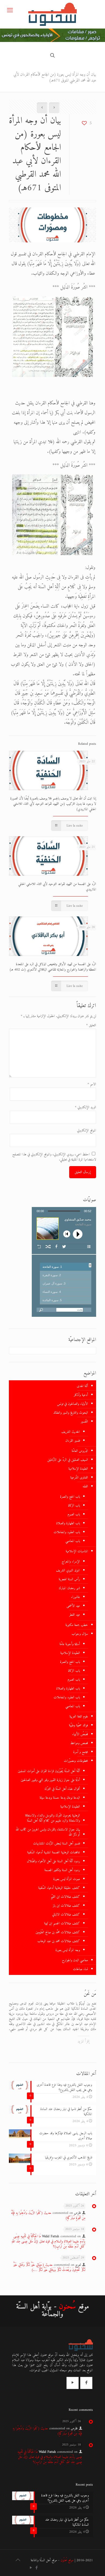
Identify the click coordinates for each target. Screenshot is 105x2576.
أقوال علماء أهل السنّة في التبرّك (62, 1789)
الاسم (92, 1084)
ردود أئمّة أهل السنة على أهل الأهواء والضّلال (53, 1861)
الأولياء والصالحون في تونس (73, 1404)
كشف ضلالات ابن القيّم (65, 1897)
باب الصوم (74, 1514)
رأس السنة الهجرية (69, 1579)
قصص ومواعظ (79, 1743)
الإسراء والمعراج (71, 1562)
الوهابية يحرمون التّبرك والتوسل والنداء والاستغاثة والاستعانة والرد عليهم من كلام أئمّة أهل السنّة (52, 1818)
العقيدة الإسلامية (78, 1469)
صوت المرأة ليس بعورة (67, 1879)
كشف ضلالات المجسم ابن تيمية (62, 1923)
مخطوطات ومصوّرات (76, 1761)
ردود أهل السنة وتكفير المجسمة (62, 1870)
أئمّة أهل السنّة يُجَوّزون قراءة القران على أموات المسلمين (49, 1771)
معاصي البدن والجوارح (75, 1960)
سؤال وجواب (80, 1634)
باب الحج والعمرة (70, 1497)
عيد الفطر (75, 1615)
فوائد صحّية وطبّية (78, 1725)
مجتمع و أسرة (81, 1752)
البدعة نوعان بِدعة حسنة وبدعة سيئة (60, 1798)
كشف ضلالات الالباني (66, 1915)
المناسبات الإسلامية (77, 1551)
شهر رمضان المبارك (69, 1588)
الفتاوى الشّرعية (79, 1478)
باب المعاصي (73, 1541)
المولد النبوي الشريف (68, 1570)
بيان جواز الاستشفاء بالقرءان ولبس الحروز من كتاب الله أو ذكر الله (48, 1832)
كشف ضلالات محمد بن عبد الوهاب (59, 1941)
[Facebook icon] (36, 2568)
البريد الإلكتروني (85, 1107)
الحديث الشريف (71, 1432)
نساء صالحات (80, 1969)
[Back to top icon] (18, 2561)
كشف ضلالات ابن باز (66, 1906)
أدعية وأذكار (81, 1395)
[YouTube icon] (31, 2568)
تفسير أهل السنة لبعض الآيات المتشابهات (57, 1843)
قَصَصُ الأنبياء (80, 1734)
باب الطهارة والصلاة (68, 1523)
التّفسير (84, 1422)
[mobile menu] (10, 11)
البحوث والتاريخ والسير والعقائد (71, 1413)
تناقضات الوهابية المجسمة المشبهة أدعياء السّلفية (54, 1852)
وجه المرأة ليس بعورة (68, 1950)
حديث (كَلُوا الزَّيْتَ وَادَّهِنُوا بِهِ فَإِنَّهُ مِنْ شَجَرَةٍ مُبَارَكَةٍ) (48, 2215)
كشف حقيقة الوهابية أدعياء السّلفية (59, 1888)
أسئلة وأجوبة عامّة (70, 1644)
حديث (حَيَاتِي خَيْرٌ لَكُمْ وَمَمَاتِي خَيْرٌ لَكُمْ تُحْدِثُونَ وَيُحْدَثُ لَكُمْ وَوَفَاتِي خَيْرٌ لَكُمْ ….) (49, 2267)
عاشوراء (76, 1597)
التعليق (91, 1025)
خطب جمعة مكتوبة (77, 1625)
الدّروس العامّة (80, 1451)
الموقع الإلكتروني (87, 1130)
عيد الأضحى (73, 1606)
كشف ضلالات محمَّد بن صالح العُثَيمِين (58, 1932)
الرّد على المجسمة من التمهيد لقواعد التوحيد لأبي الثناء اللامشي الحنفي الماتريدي (57, 887)
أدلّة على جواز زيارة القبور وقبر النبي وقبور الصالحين (50, 1780)
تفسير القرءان (73, 1441)
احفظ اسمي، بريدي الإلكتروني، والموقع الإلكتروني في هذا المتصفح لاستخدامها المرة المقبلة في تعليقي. (54, 1157)
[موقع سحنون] (52, 14)
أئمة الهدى (82, 1386)
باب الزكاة (74, 1506)
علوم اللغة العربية (79, 1716)
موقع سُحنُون (67, 2560)
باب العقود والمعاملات (67, 1532)
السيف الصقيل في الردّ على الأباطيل (68, 1460)
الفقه (85, 1486)
